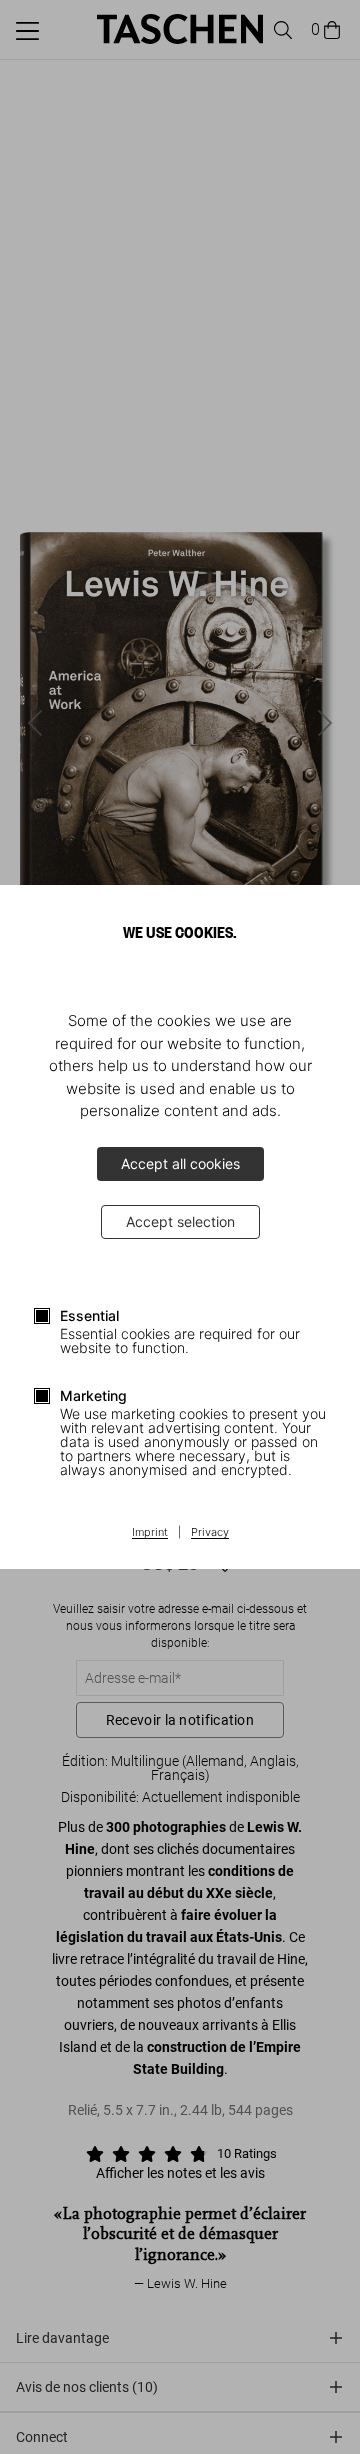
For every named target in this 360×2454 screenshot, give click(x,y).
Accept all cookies (180, 1163)
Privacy (210, 1533)
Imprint (150, 1533)
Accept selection (180, 1221)
